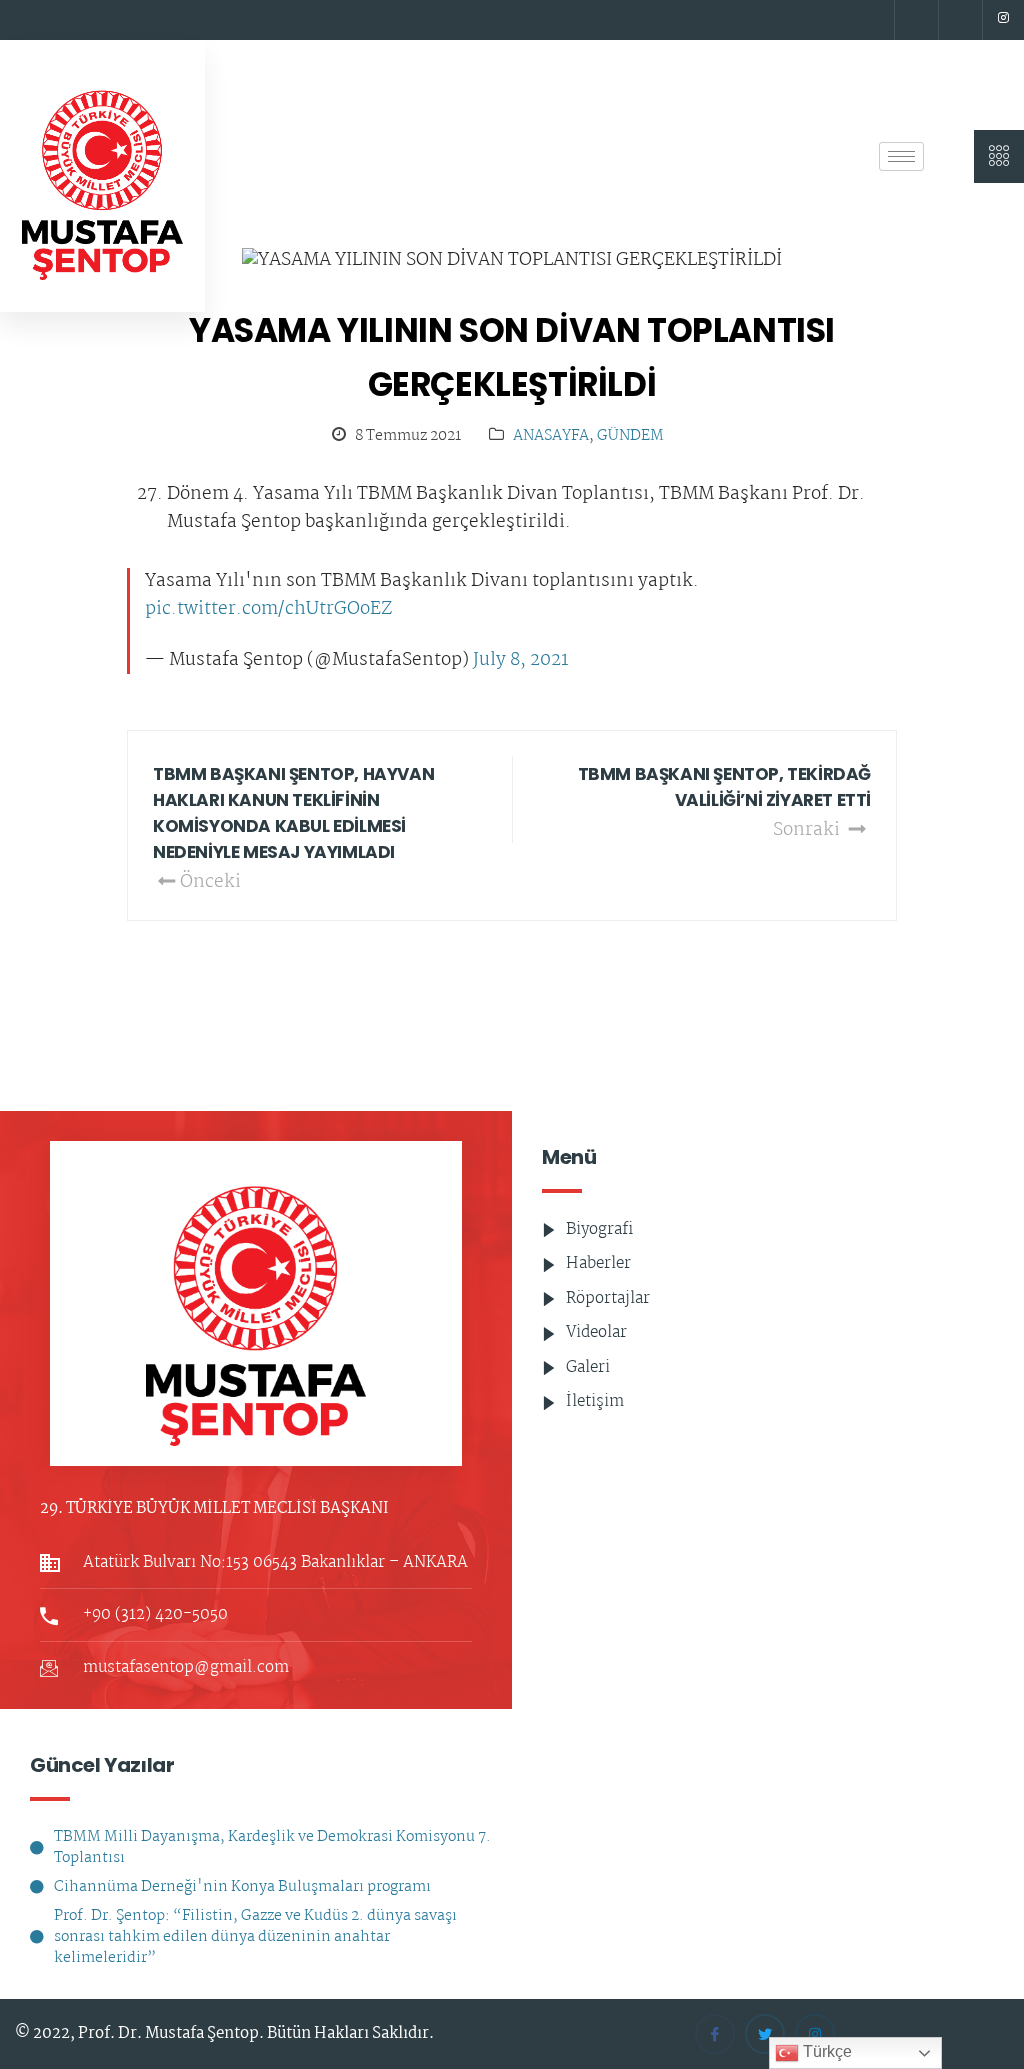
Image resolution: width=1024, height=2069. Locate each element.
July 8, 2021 (521, 661)
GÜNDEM (630, 436)
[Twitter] (958, 20)
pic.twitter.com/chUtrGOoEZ (268, 610)
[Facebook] (914, 20)
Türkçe (825, 2051)
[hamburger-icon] (901, 156)
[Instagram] (1003, 20)
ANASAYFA (551, 436)
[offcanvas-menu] (999, 156)
